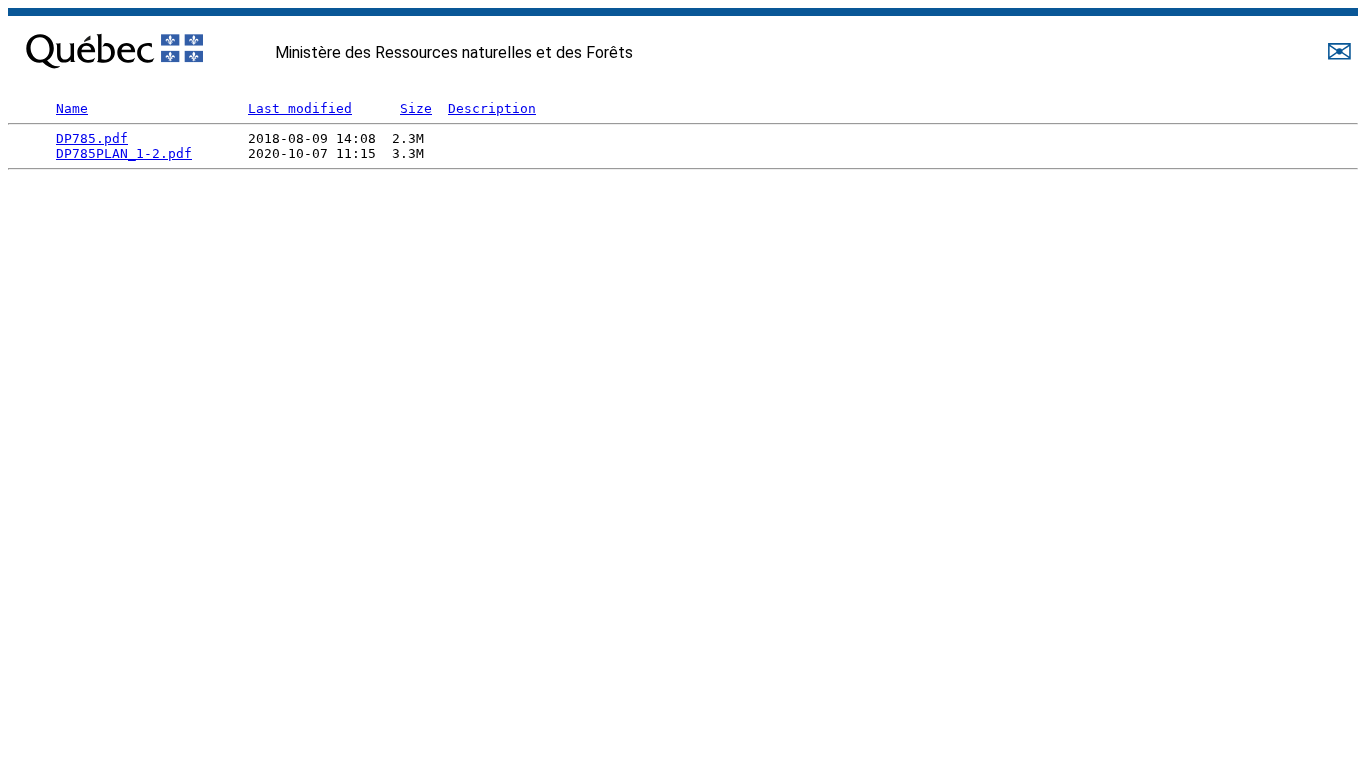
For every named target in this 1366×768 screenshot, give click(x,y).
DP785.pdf (92, 138)
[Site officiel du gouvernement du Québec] (114, 46)
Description (492, 108)
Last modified (300, 108)
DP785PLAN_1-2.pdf (124, 153)
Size (416, 108)
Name (72, 108)
